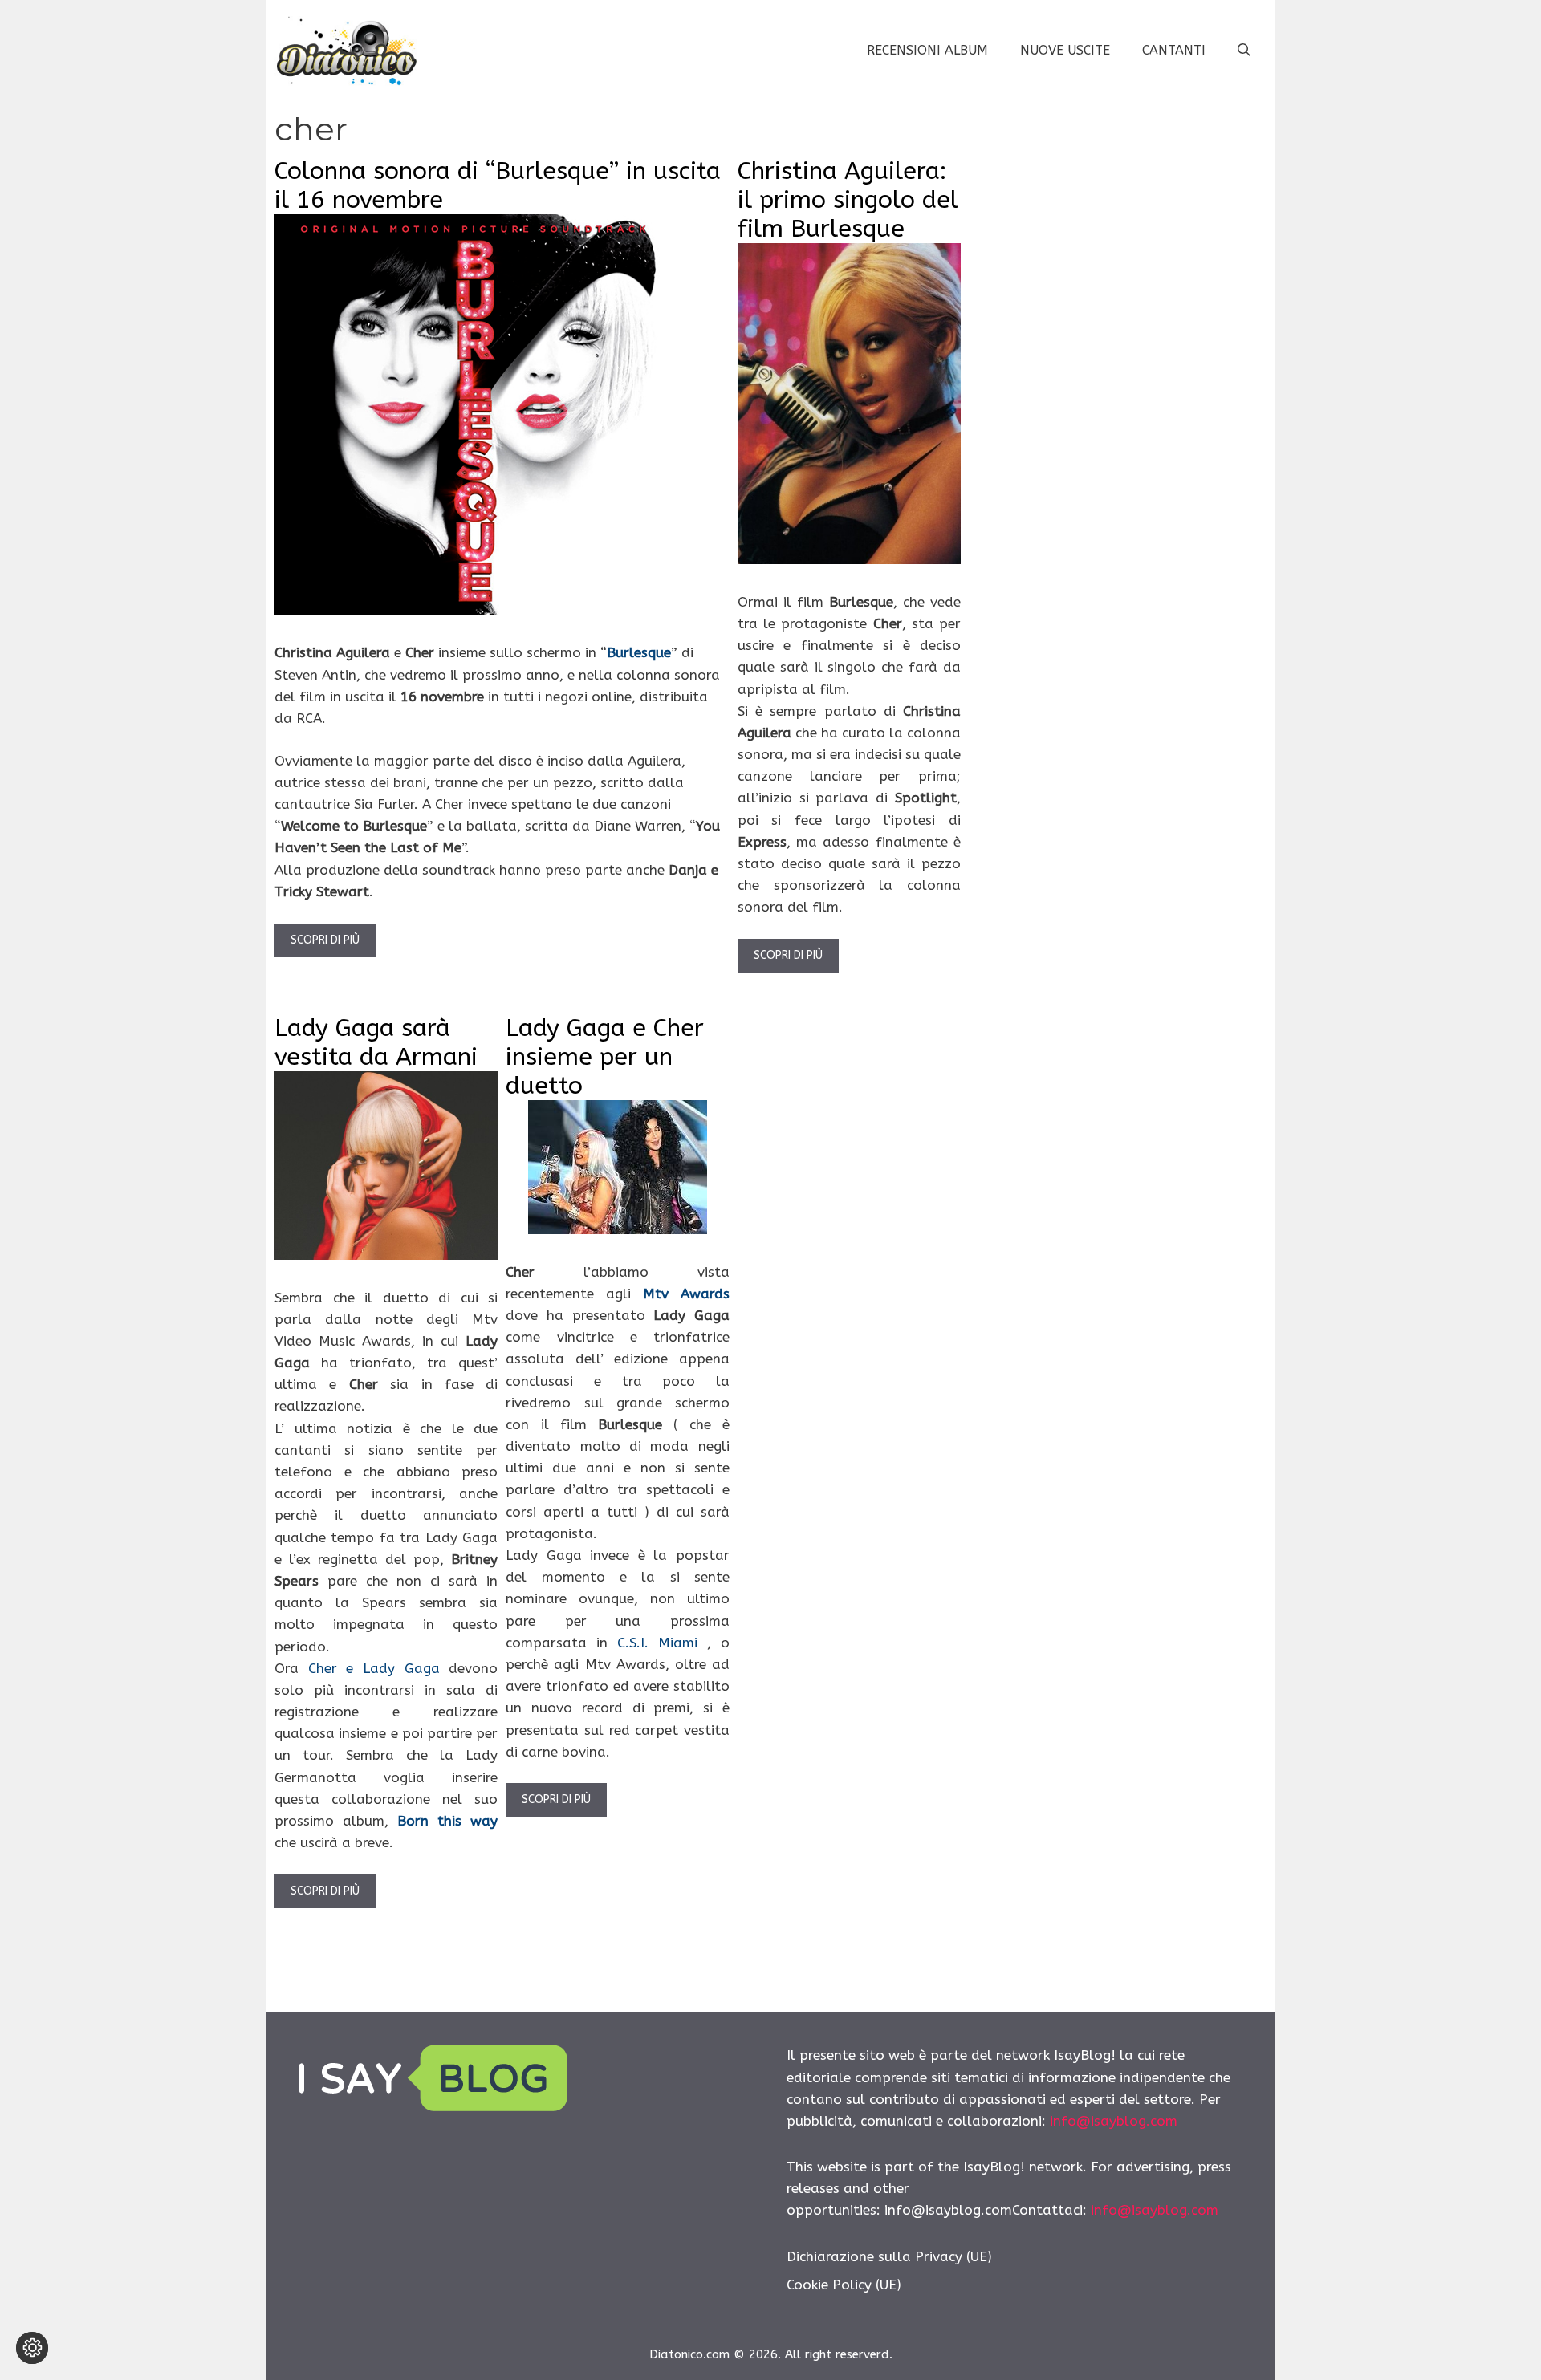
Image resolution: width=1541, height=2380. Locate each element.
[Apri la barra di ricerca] (1244, 51)
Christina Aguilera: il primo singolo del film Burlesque (848, 200)
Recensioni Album (927, 50)
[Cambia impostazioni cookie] (32, 2348)
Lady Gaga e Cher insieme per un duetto (605, 1057)
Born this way (447, 1821)
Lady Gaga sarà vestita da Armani (376, 1042)
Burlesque (639, 652)
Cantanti (1174, 50)
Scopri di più (325, 940)
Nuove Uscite (1065, 50)
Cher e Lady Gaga (374, 1668)
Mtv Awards (686, 1294)
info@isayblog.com (1114, 2121)
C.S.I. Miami (662, 1643)
